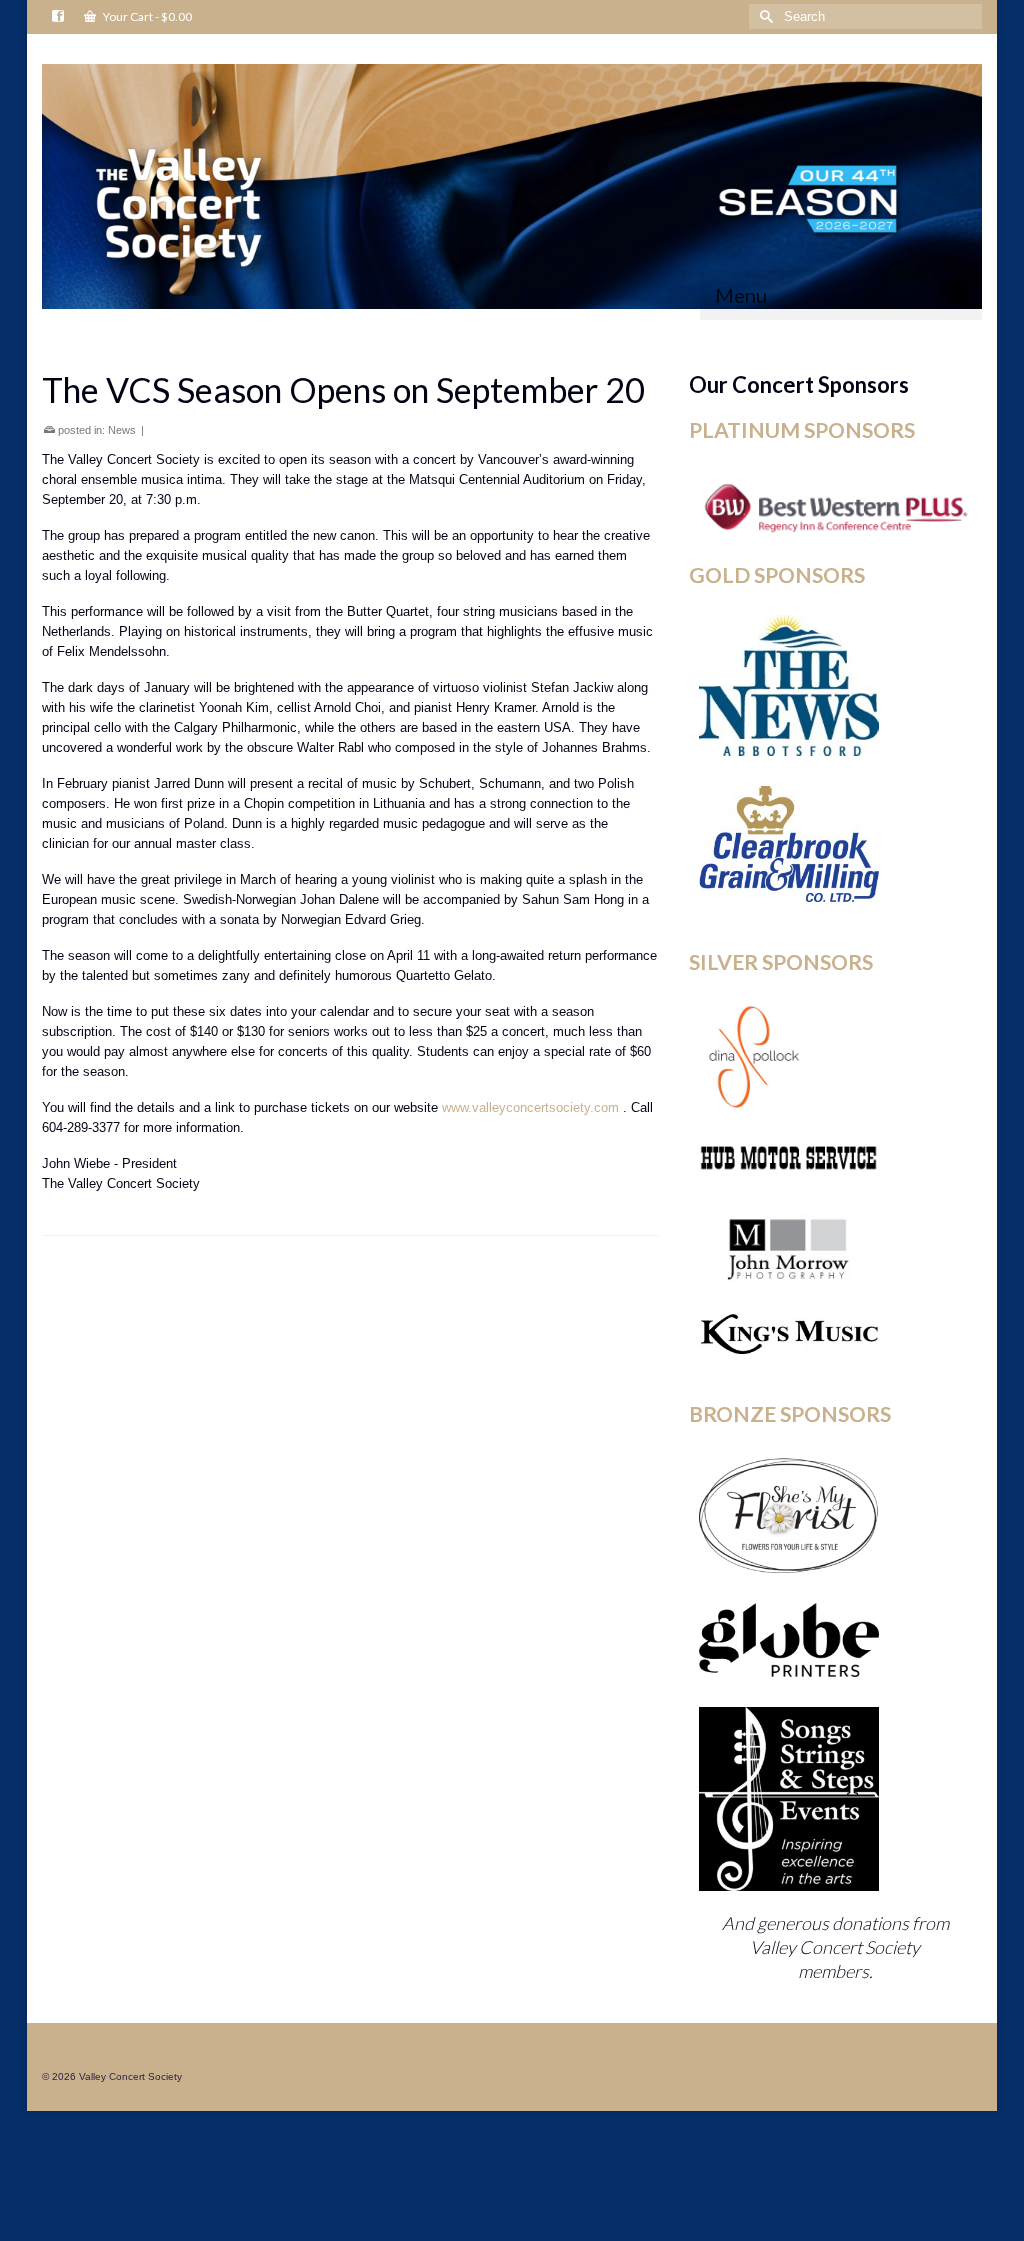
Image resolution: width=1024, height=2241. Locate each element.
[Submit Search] (764, 16)
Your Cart (146, 16)
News (122, 430)
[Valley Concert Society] (512, 186)
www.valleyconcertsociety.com (530, 1107)
